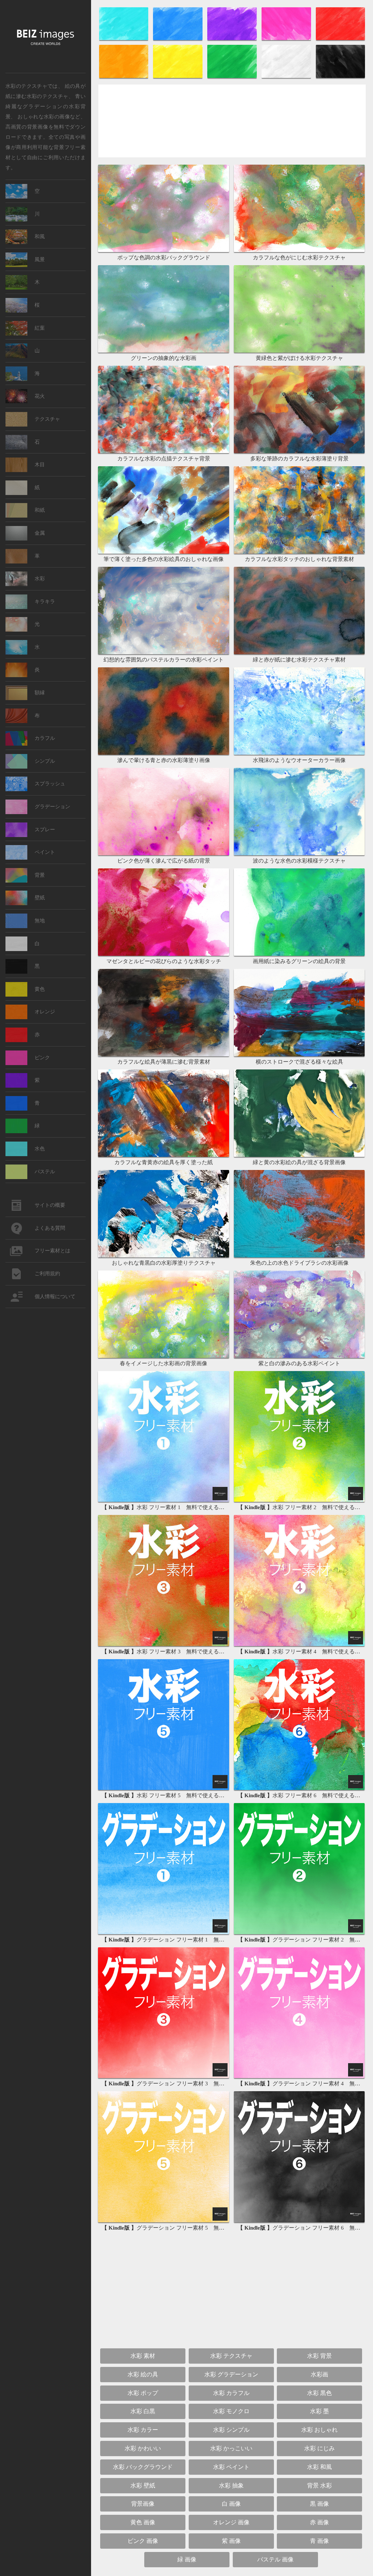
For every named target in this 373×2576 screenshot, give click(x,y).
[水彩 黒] (340, 77)
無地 (40, 921)
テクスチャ (47, 419)
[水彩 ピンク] (287, 40)
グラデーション (52, 807)
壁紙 (40, 898)
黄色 (40, 989)
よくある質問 (50, 1228)
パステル (45, 1172)
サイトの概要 (50, 1205)
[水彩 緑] (233, 77)
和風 (40, 237)
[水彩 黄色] (179, 77)
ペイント (45, 852)
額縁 (40, 693)
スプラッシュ (50, 784)
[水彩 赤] (340, 40)
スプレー (45, 830)
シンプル (45, 761)
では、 (34, 86)
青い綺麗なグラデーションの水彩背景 (46, 106)
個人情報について (55, 1297)
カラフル (45, 738)
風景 (40, 260)
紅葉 (40, 328)
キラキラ (45, 602)
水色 (40, 1149)
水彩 (40, 579)
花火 (40, 396)
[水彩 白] (287, 77)
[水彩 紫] (233, 40)
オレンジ (45, 1012)
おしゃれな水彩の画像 (44, 116)
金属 (40, 533)
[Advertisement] (232, 124)
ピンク (42, 1058)
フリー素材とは (52, 1251)
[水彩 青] (179, 40)
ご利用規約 (47, 1274)
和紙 (40, 510)
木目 (40, 465)
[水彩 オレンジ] (124, 77)
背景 (40, 875)
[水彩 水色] (124, 40)
